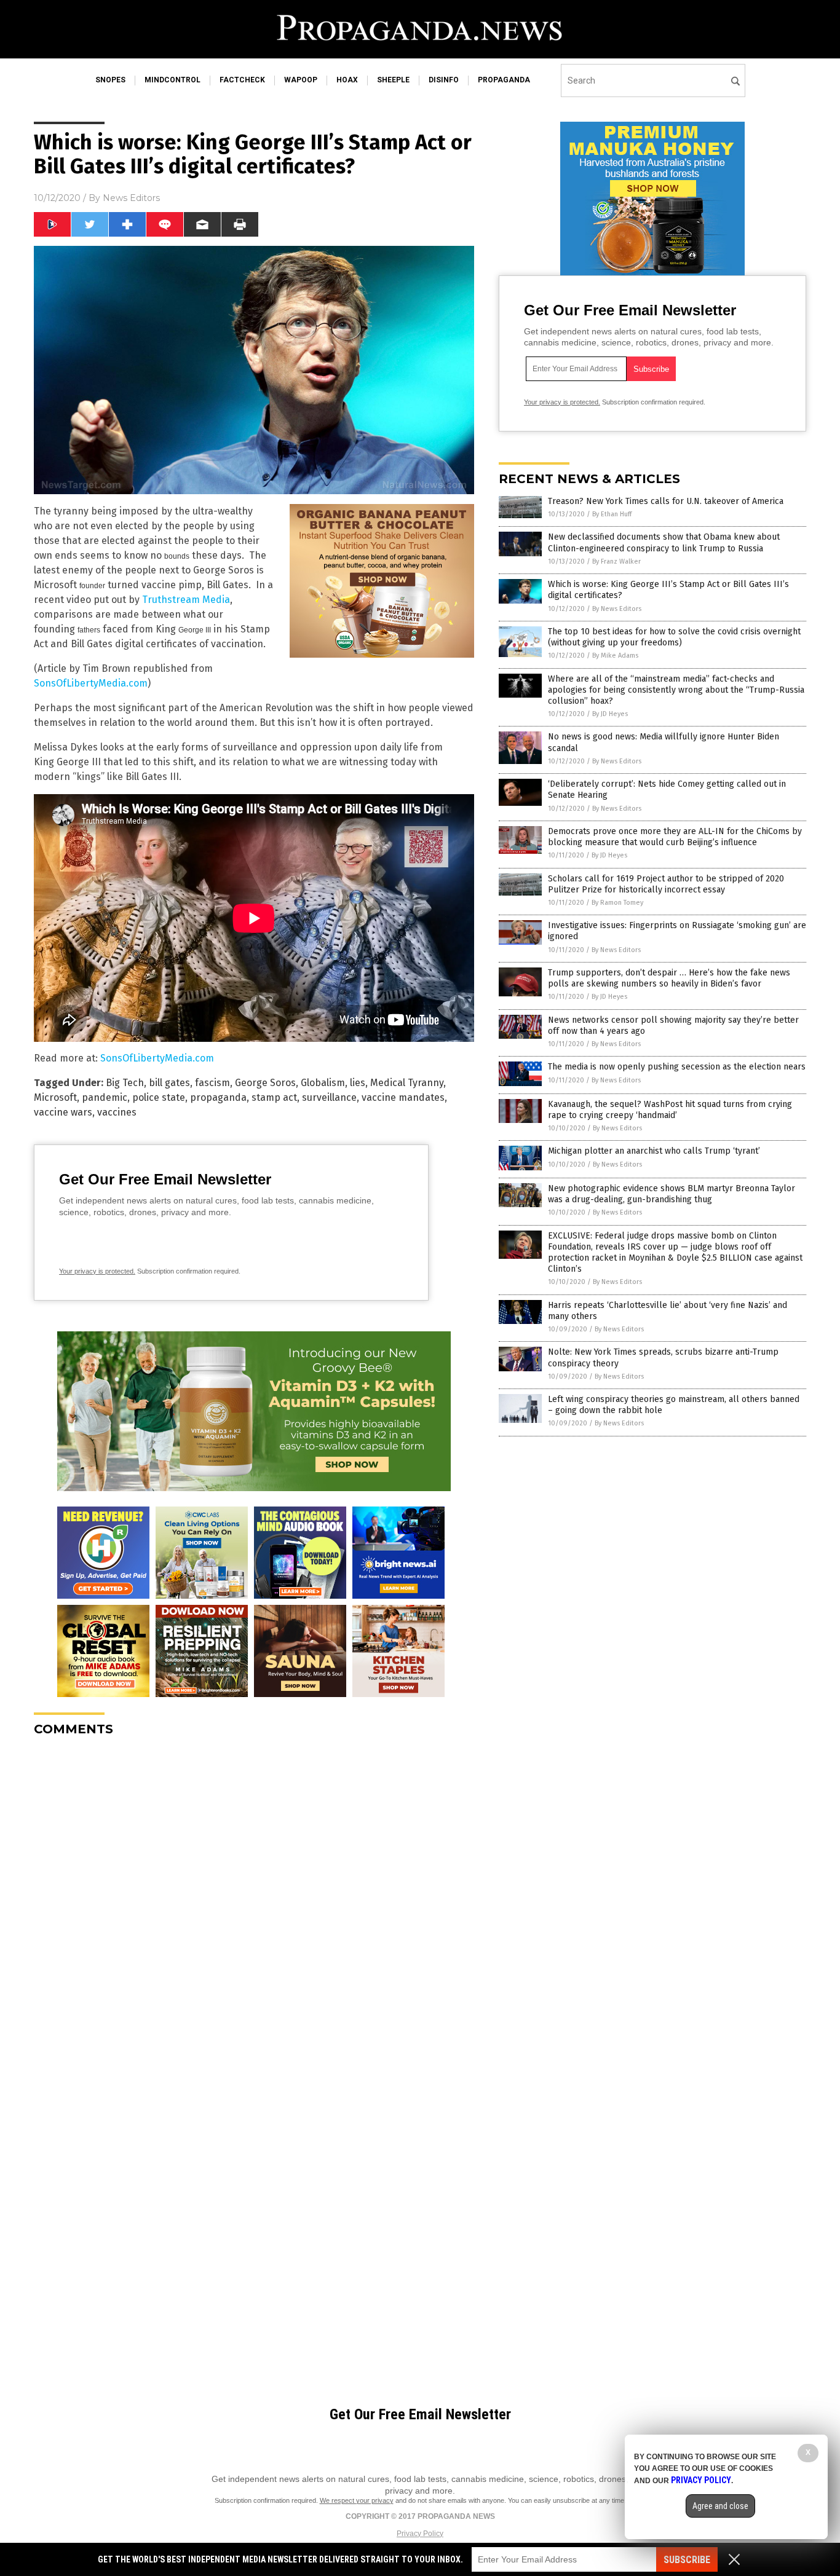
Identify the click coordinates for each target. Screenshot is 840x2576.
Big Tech (125, 1083)
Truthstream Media (186, 600)
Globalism (323, 1083)
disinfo (444, 80)
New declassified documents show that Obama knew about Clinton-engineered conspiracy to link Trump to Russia (664, 542)
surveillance (329, 1097)
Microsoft (55, 1097)
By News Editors (617, 609)
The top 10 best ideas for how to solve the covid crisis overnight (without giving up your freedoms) (674, 637)
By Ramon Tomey (617, 903)
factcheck (242, 80)
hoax (347, 80)
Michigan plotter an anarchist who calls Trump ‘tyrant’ (654, 1151)
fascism (212, 1083)
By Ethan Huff (612, 514)
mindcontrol (172, 80)
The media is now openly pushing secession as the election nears (677, 1067)
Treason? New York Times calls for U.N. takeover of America (666, 501)
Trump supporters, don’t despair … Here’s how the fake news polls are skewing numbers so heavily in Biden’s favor (669, 978)
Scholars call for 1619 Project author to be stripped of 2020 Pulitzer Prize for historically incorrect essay (666, 884)
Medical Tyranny (407, 1083)
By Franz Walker (616, 561)
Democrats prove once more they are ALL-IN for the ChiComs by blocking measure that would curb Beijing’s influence (675, 837)
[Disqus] (254, 1900)
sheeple (393, 80)
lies (358, 1083)
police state (159, 1097)
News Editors (131, 198)
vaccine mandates (403, 1097)
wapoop (301, 80)
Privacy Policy (420, 2534)
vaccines (117, 1112)
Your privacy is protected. (97, 1271)
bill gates (169, 1083)
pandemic (105, 1097)
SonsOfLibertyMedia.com (91, 683)
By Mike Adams (615, 656)
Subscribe (687, 2560)
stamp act (274, 1097)
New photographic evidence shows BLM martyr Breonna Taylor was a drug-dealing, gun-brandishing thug (672, 1194)
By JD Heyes (610, 714)
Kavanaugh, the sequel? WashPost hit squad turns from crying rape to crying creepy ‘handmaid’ (670, 1110)
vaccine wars (63, 1112)
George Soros (265, 1083)
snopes (110, 80)
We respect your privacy (357, 2500)
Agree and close (720, 2506)
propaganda (504, 80)
